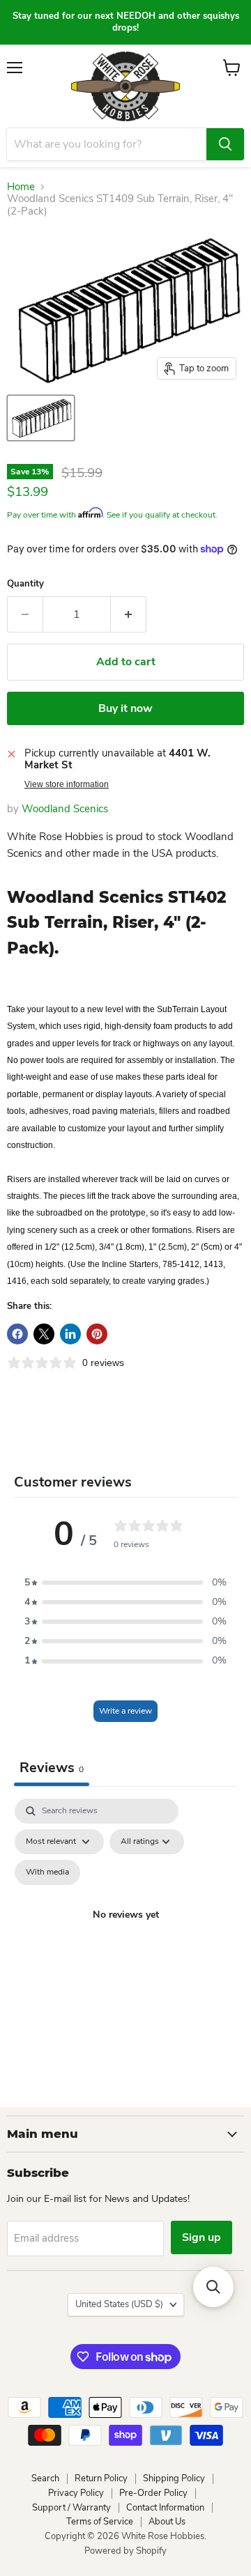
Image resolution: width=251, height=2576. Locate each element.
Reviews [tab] (52, 1768)
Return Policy (101, 2478)
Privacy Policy (76, 2493)
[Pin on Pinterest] (97, 1334)
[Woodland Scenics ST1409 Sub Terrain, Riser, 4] (41, 418)
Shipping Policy (174, 2478)
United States (119, 2304)
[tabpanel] (125, 1932)
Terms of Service (100, 2522)
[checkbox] (47, 1872)
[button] (125, 1583)
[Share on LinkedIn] (70, 1334)
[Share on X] (44, 1334)
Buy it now (125, 708)
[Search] (225, 144)
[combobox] (107, 144)
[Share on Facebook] (17, 1334)
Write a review (125, 1711)
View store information (67, 784)
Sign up (201, 2237)
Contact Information (165, 2508)
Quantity (25, 584)
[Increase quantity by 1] (129, 614)
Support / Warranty (71, 2508)
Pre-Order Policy (153, 2493)
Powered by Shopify (125, 2551)
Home (21, 187)
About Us (167, 2522)
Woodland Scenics (65, 809)
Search (45, 2478)
